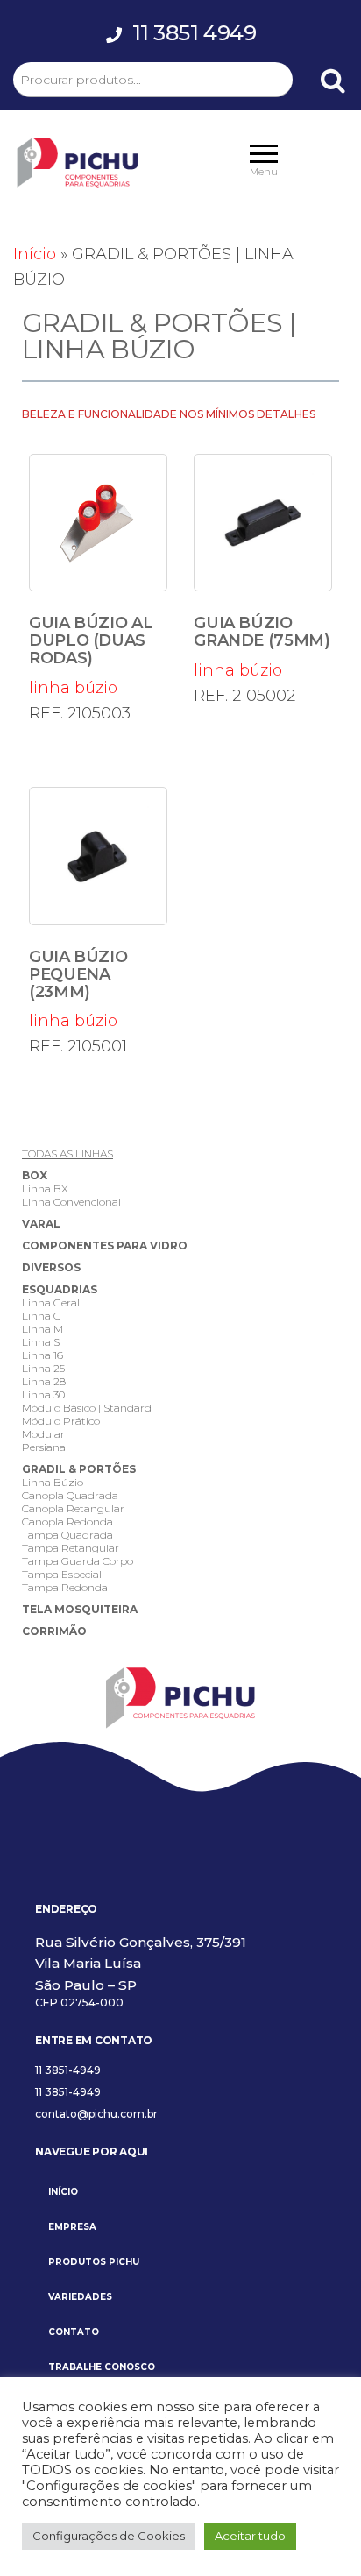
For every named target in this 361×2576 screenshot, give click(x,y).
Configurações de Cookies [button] (109, 2536)
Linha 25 (43, 1368)
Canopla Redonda (67, 1522)
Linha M (42, 1329)
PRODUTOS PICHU (94, 2262)
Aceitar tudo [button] (250, 2536)
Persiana (44, 1447)
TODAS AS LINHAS (67, 1154)
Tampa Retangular (71, 1548)
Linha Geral (51, 1302)
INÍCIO (63, 2192)
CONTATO (74, 2332)
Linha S (41, 1342)
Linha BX (45, 1189)
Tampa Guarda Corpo (78, 1561)
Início (35, 254)
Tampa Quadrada (67, 1535)
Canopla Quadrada (70, 1495)
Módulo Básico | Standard (87, 1408)
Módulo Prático (61, 1421)
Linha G (42, 1316)
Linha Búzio (53, 1482)
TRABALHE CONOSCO (102, 2367)
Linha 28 (44, 1381)
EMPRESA (72, 2227)
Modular (43, 1434)
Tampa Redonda (65, 1587)
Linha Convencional (71, 1202)
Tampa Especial (62, 1574)
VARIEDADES (80, 2297)
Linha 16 (42, 1355)
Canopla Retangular (73, 1508)
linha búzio (91, 655)
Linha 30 (43, 1394)
